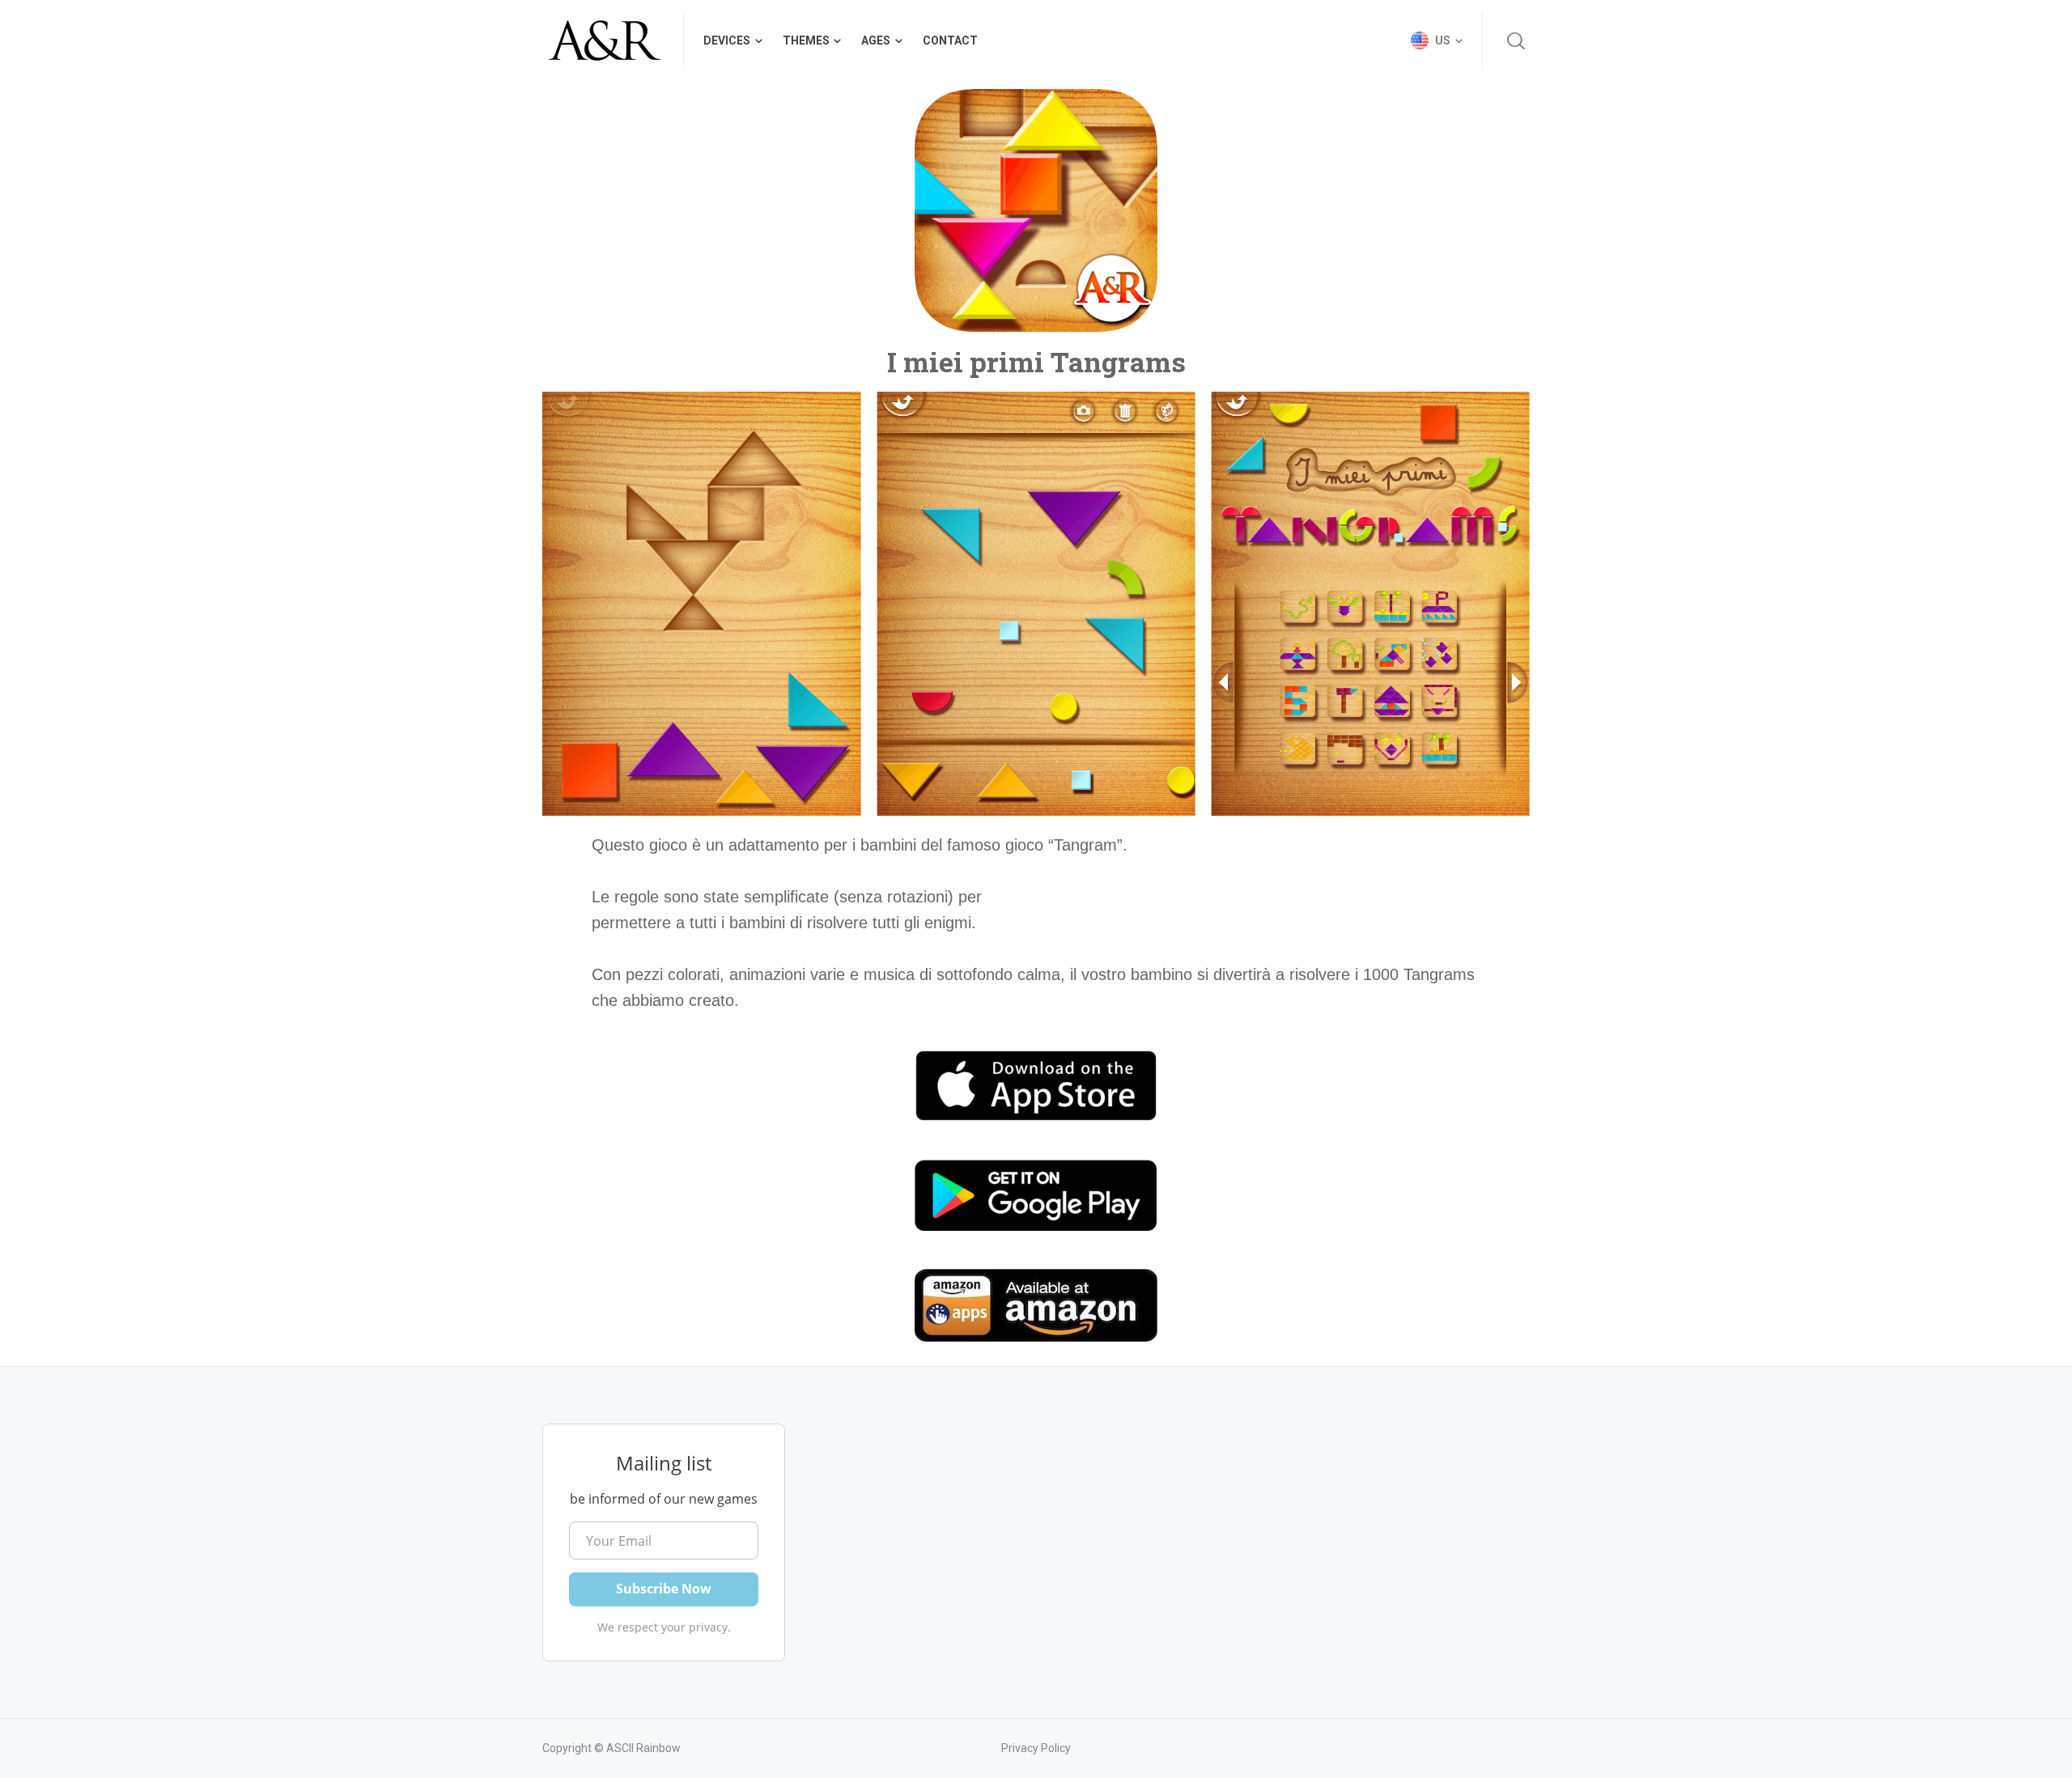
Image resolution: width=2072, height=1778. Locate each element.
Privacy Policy (1036, 1748)
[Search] (1516, 40)
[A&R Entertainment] (603, 40)
